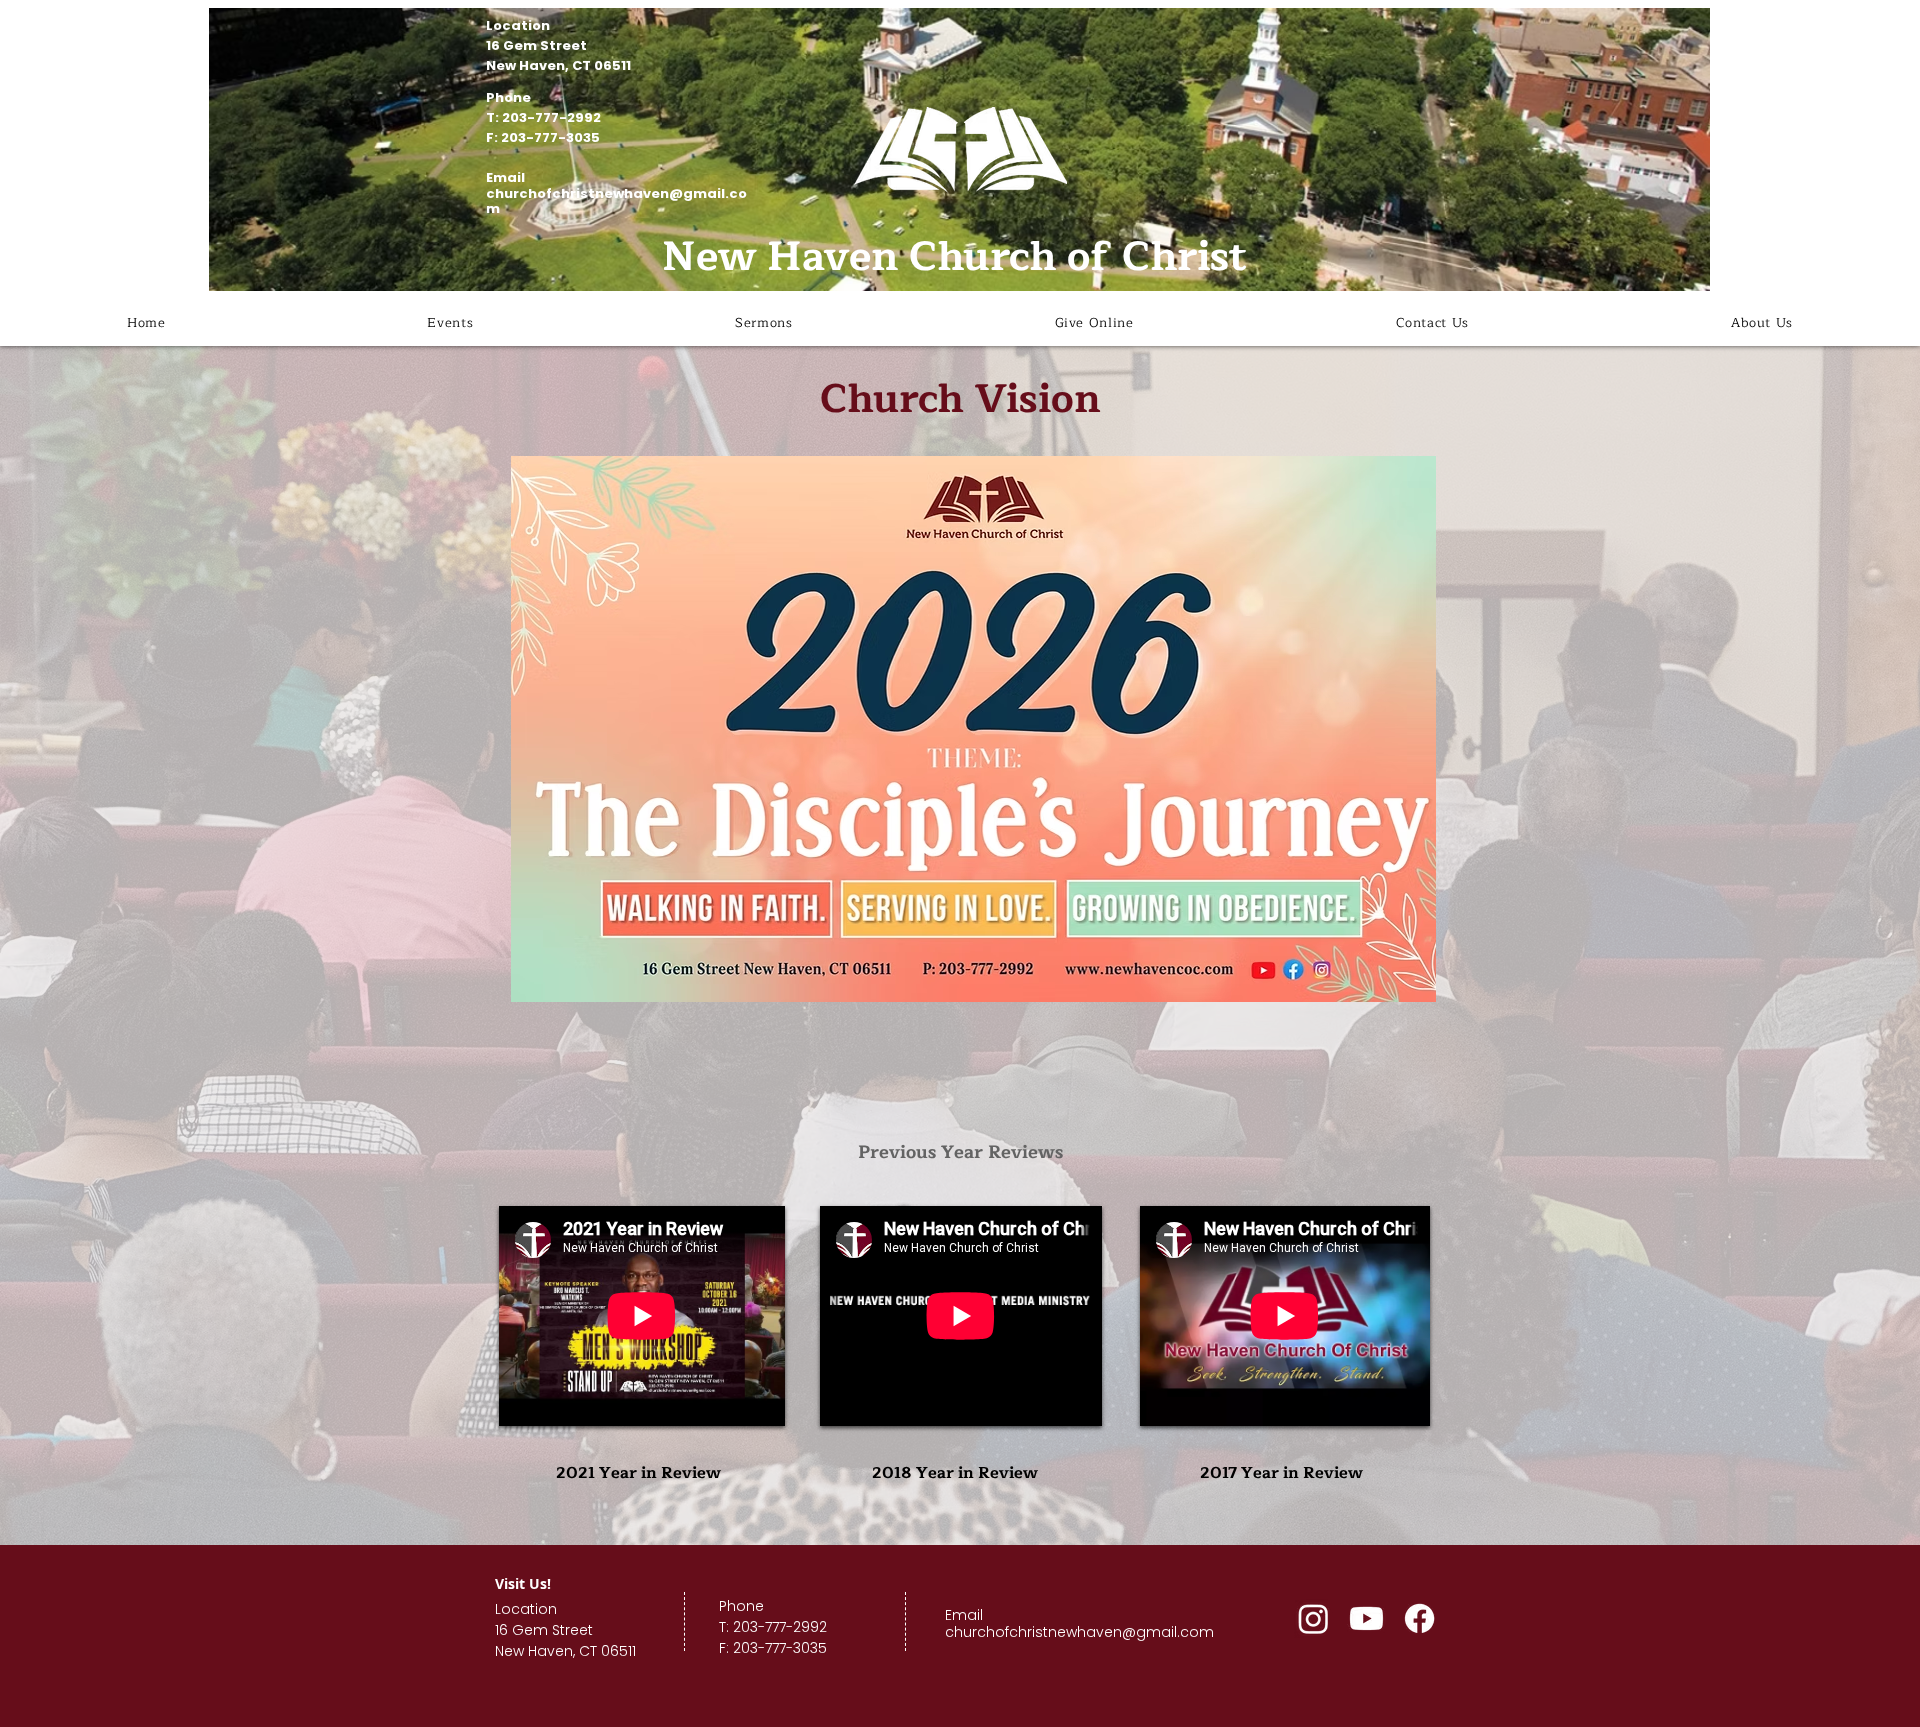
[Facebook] (1419, 1618)
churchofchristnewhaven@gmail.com (616, 201)
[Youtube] (1366, 1618)
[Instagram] (1313, 1618)
